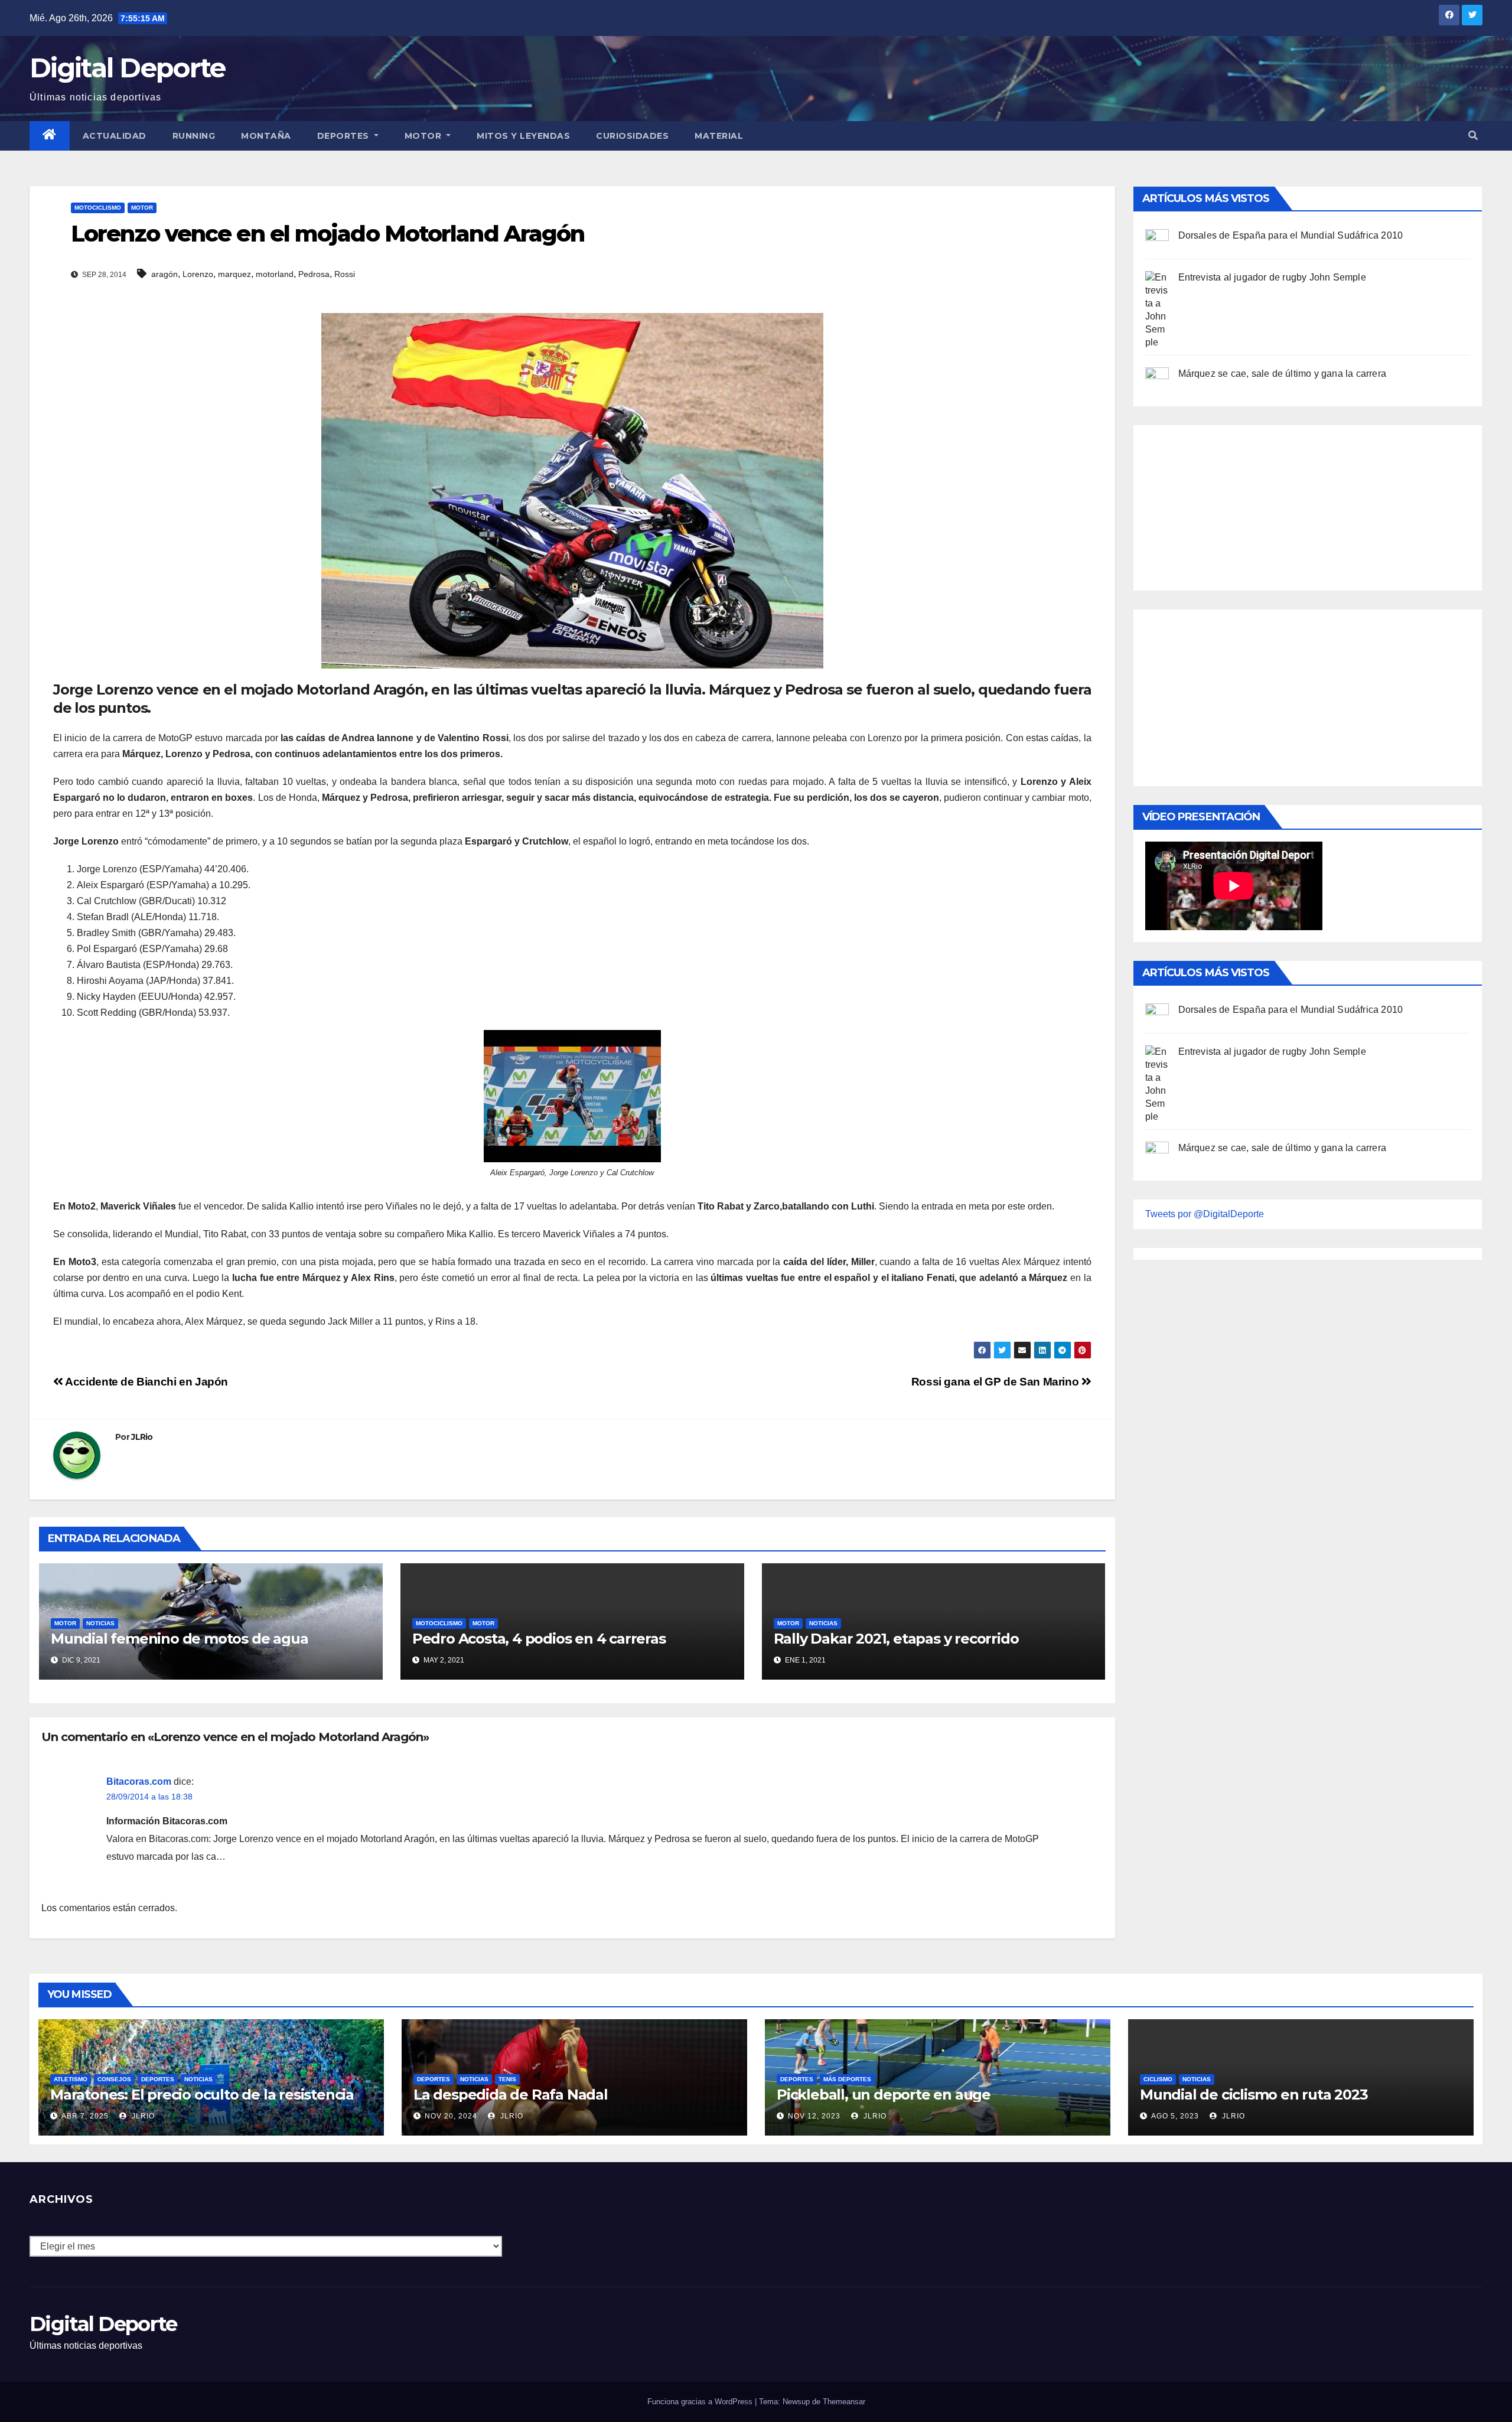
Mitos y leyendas (523, 136)
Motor (424, 136)
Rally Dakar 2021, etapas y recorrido (896, 1639)
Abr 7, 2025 (85, 2116)
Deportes (345, 136)
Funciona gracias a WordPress (701, 2402)
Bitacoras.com (139, 1782)
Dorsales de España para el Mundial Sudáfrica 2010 (1291, 235)
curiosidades (632, 136)
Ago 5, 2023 (1175, 2116)
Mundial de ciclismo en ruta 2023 (1254, 2095)
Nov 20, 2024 (451, 2116)
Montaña (266, 136)
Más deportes (847, 2079)
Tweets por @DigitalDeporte (1205, 1214)
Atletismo (71, 2079)
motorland (275, 274)
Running (194, 136)
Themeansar (844, 2402)
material (719, 136)
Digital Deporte (128, 68)
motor (142, 208)
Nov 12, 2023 (814, 2116)
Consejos (114, 2079)
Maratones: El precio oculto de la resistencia (202, 2095)
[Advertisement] (1234, 505)
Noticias (100, 1623)
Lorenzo (198, 274)
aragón (164, 274)
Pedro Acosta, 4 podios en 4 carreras (539, 1639)
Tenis (507, 2079)
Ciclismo (1158, 2079)
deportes (158, 2079)
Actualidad (115, 136)
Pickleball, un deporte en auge (884, 2095)
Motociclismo (98, 208)
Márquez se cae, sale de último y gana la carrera (1283, 374)
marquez (234, 274)
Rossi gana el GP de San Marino (996, 1382)
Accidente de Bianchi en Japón (146, 1382)
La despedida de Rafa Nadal (511, 2095)
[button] (1473, 136)
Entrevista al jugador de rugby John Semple (1272, 277)
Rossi (345, 274)
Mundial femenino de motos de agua (179, 1639)
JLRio (142, 1437)
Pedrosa (314, 274)
